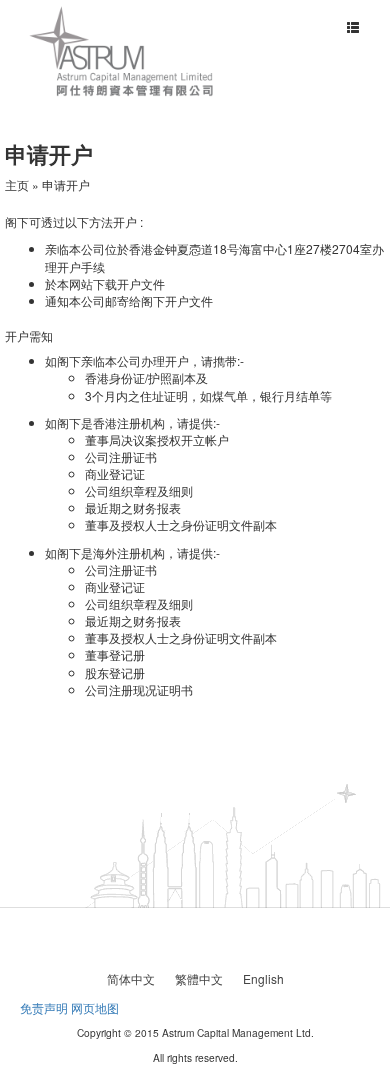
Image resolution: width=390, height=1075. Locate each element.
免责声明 (44, 1007)
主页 (17, 184)
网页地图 (95, 1007)
